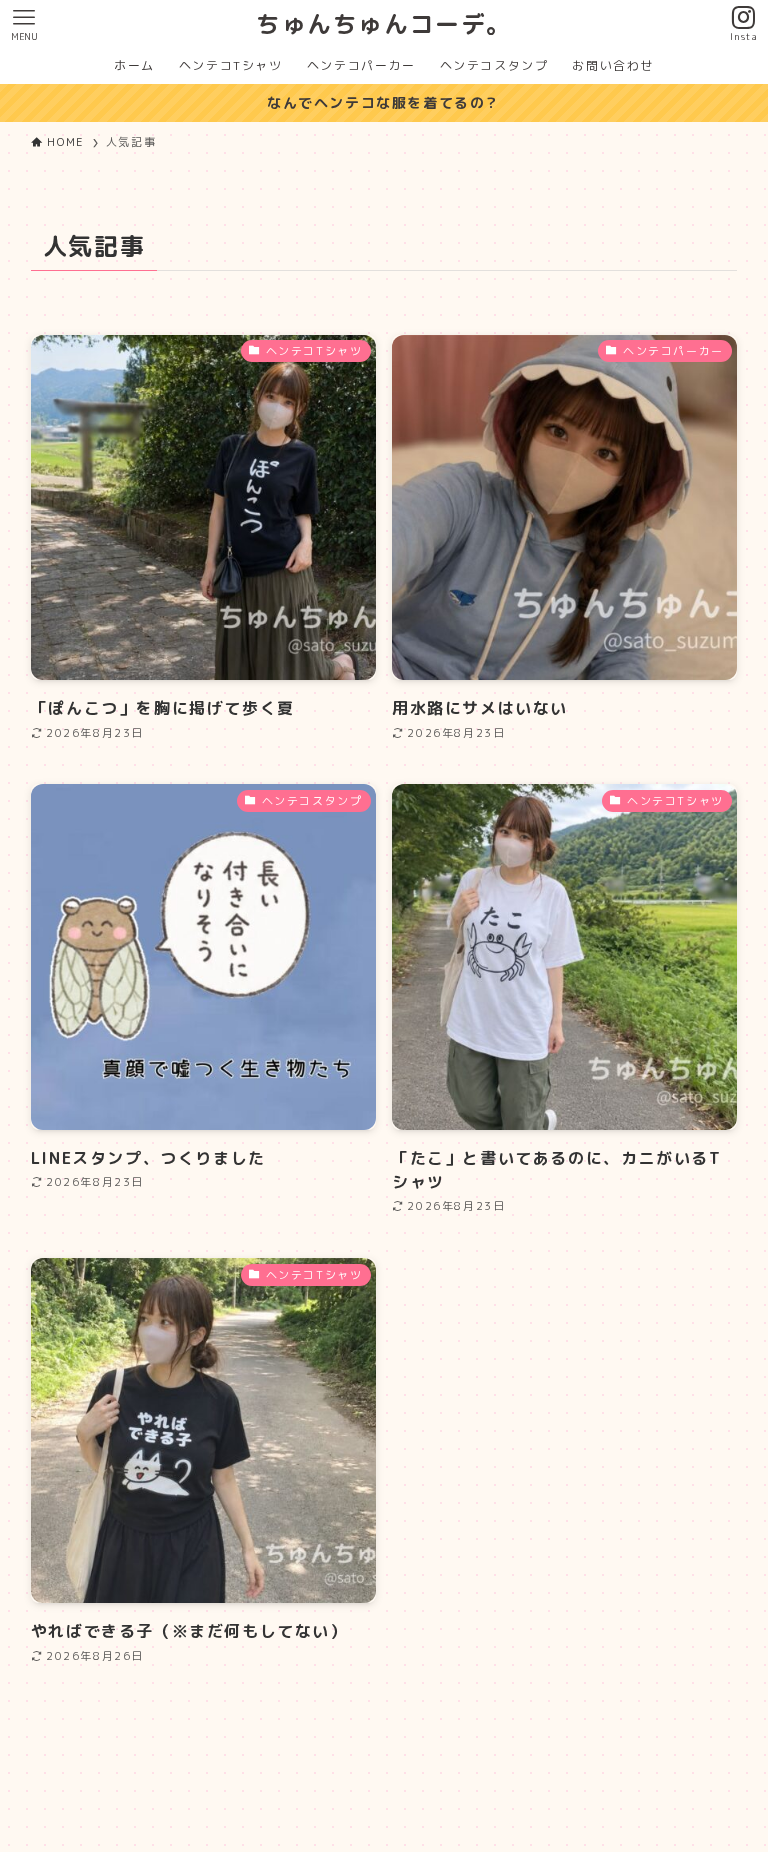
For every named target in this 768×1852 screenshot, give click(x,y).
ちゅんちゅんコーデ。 (384, 24)
